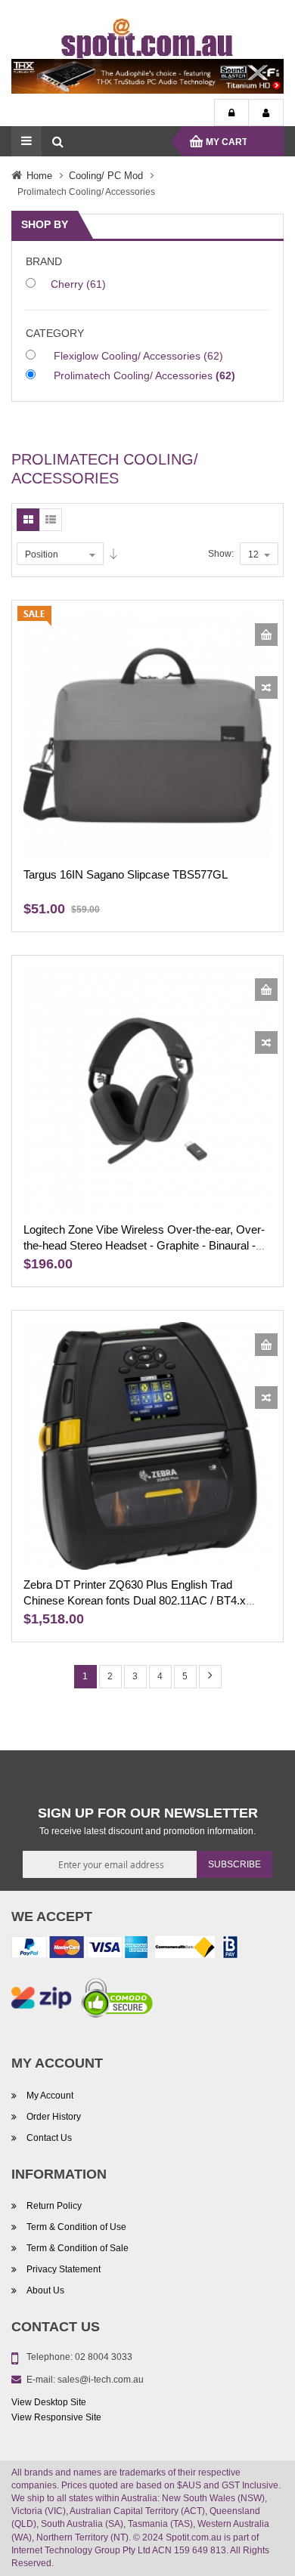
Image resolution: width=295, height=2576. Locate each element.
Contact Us (49, 2138)
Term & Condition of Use (76, 2227)
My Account (266, 113)
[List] (51, 520)
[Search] (57, 141)
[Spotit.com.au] (147, 38)
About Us (45, 2290)
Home (39, 176)
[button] (266, 687)
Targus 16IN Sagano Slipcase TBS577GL (126, 875)
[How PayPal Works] (79, 1950)
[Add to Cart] (266, 635)
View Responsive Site (56, 2417)
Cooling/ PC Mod (106, 176)
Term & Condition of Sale (78, 2248)
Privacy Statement (64, 2269)
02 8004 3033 (104, 2357)
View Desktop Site (49, 2402)
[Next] (210, 1677)
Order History (54, 2117)
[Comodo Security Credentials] (117, 2000)
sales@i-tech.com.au (101, 2380)
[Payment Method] (185, 1950)
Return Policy (54, 2206)
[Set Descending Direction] (113, 554)
